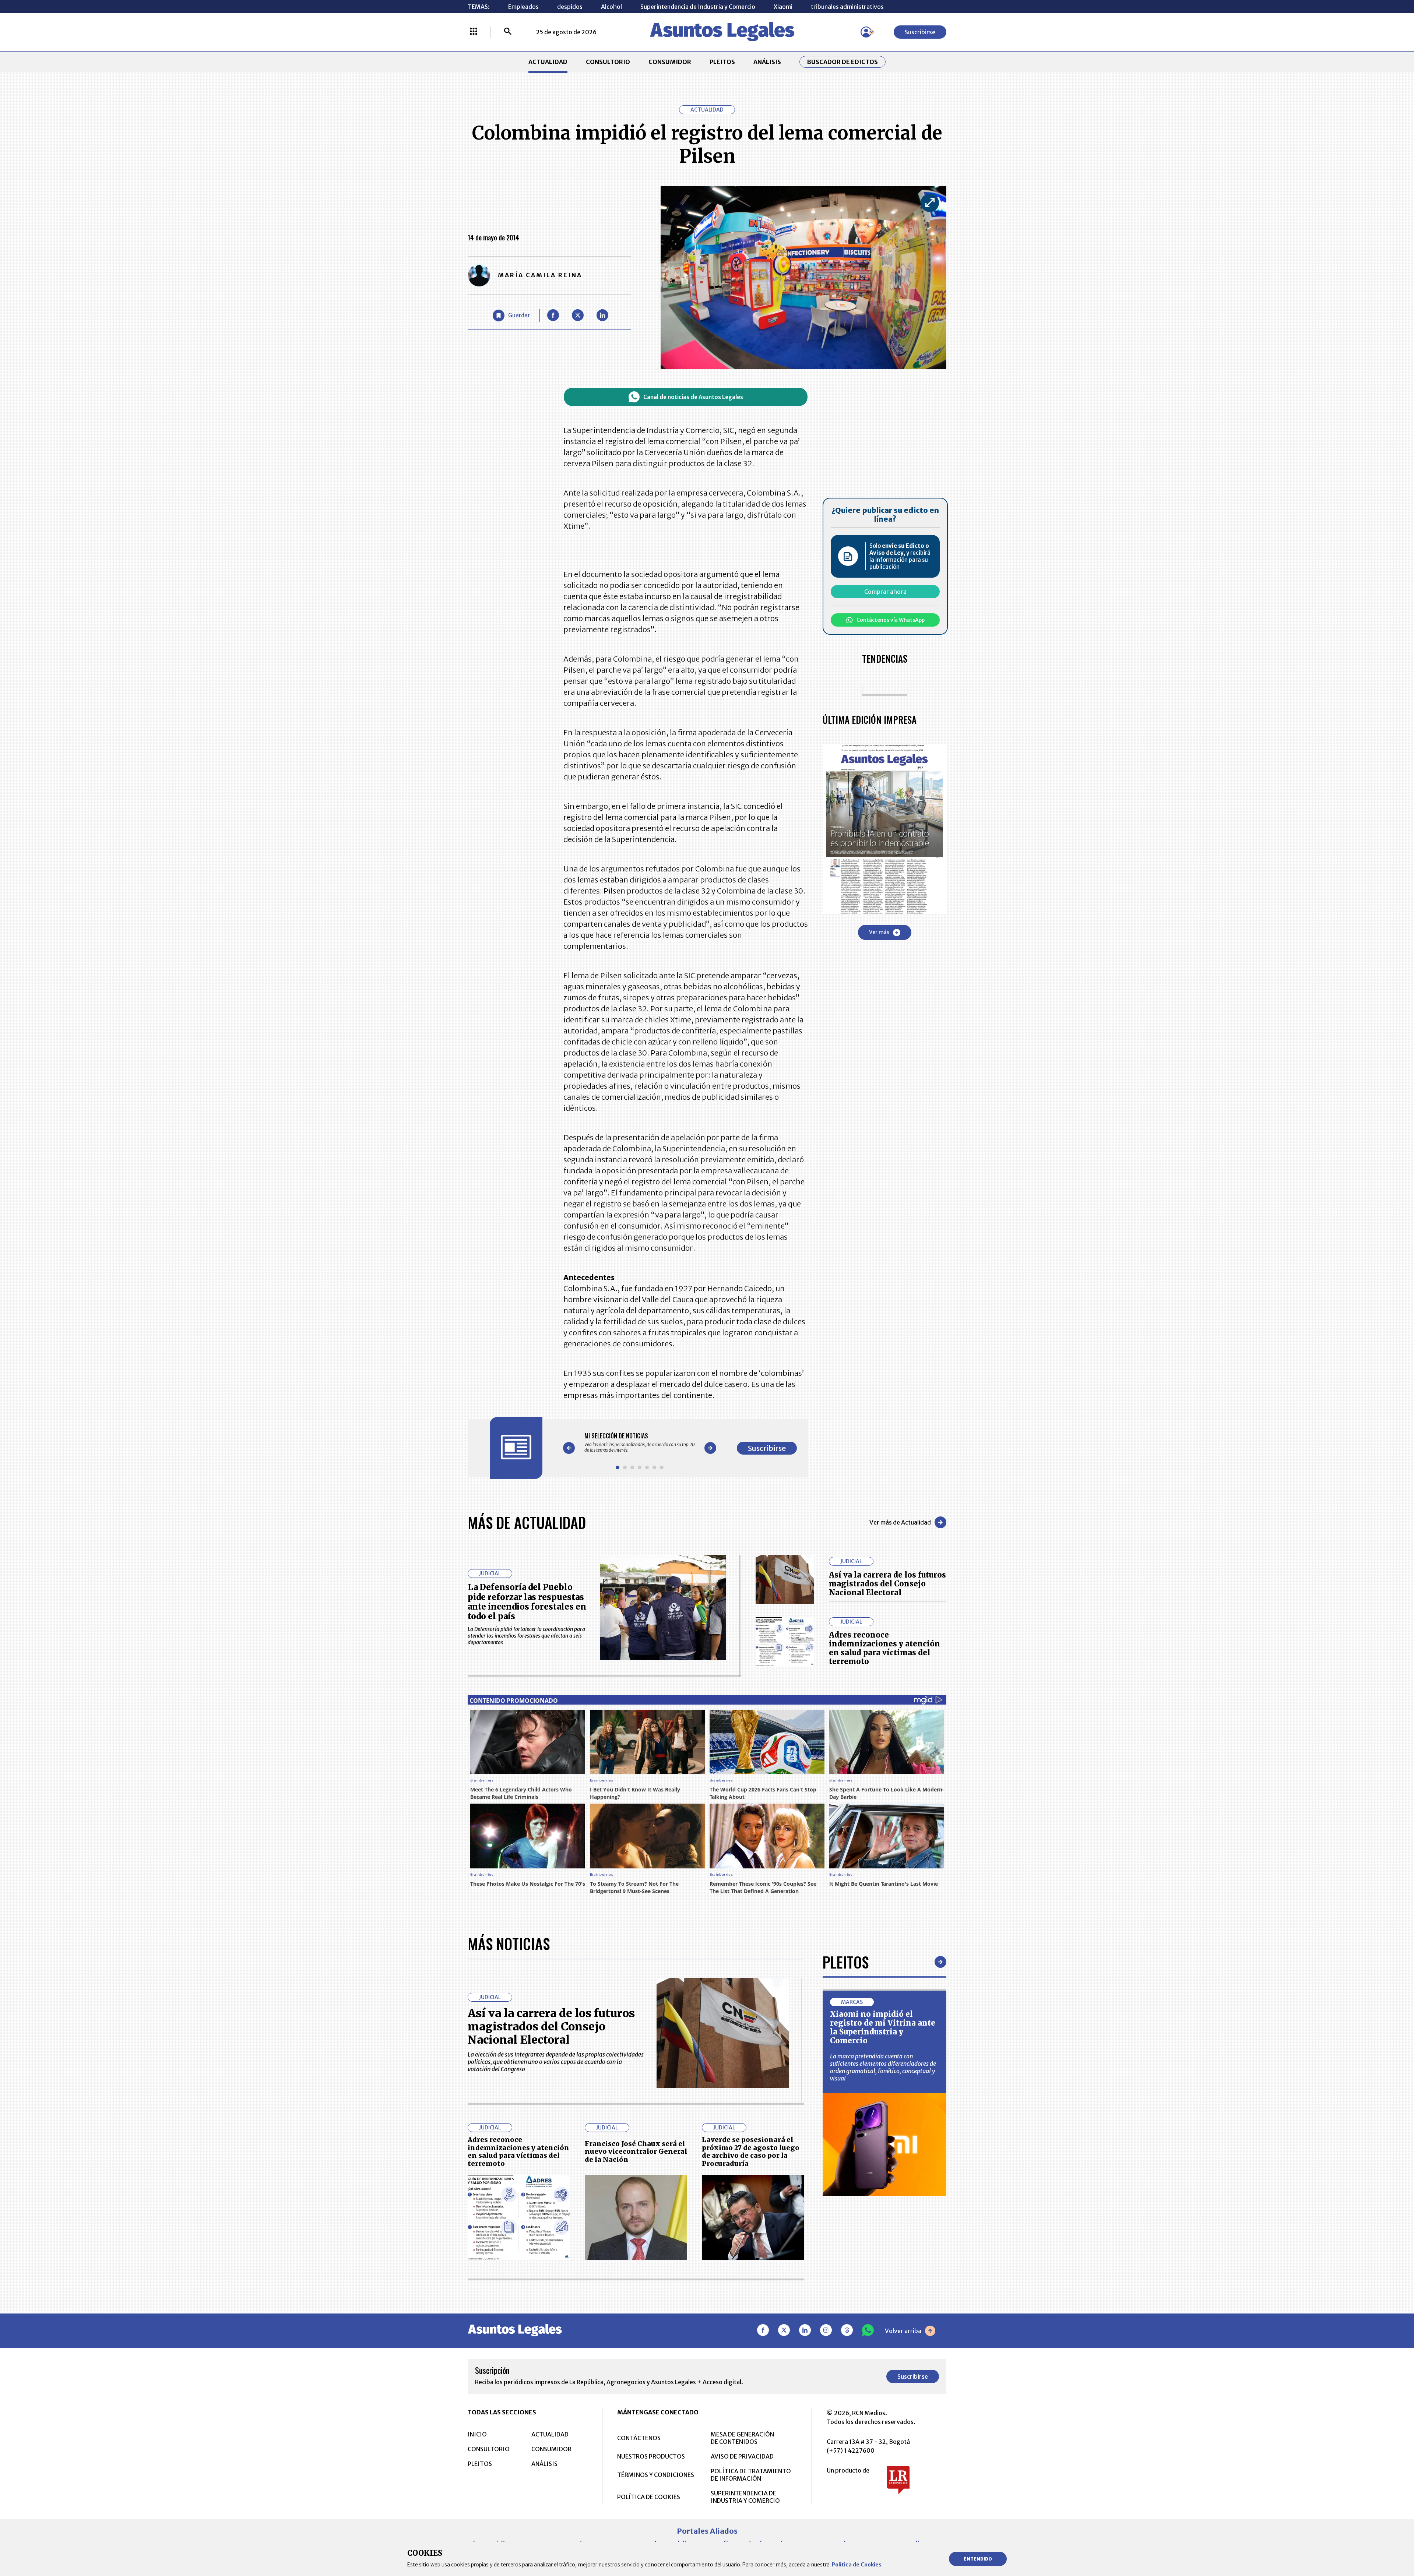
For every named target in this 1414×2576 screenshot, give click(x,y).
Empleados (523, 7)
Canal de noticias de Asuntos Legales (693, 397)
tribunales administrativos (847, 7)
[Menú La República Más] (474, 32)
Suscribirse (920, 32)
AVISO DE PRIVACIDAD (742, 2456)
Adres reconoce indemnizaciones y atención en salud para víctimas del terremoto (884, 1648)
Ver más (879, 933)
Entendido (978, 2559)
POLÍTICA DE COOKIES (649, 2497)
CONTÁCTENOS (639, 2438)
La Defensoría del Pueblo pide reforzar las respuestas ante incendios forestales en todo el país (527, 1602)
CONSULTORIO (608, 62)
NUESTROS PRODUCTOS (651, 2456)
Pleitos (846, 1962)
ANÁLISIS (767, 62)
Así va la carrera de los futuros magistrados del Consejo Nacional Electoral (887, 1584)
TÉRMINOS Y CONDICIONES (656, 2475)
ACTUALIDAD (548, 62)
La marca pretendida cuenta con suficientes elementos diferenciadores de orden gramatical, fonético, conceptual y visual (883, 2067)
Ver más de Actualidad (900, 1522)
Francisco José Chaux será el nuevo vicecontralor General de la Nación (636, 2152)
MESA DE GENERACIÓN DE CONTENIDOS (742, 2438)
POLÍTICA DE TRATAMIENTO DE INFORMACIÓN (751, 2475)
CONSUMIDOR (670, 62)
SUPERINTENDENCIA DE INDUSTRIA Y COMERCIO (745, 2497)
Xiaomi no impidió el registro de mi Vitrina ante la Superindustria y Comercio (883, 2027)
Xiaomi (783, 7)
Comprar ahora (885, 592)
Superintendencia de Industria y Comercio (698, 7)
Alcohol (611, 7)
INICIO (477, 2434)
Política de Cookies (857, 2565)
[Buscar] (508, 32)
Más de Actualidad (527, 1522)
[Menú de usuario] (866, 32)
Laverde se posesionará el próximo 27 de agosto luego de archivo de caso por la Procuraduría (751, 2152)
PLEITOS (722, 62)
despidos (570, 7)
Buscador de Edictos (843, 62)
